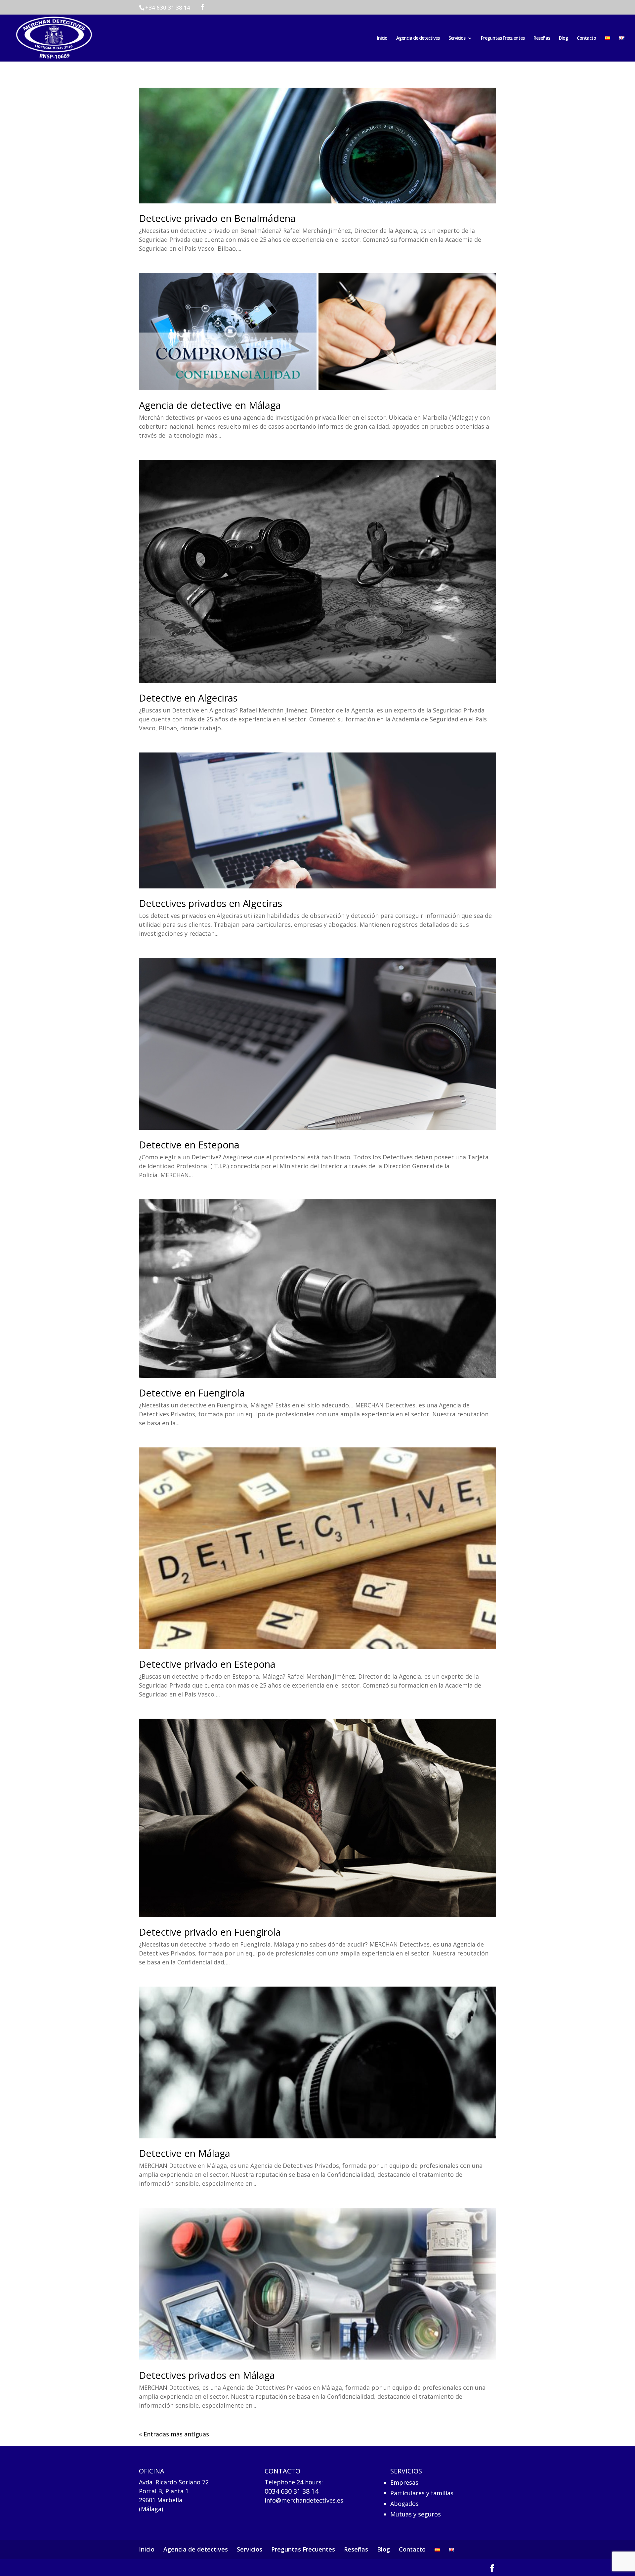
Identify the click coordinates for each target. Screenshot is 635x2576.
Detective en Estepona (189, 1145)
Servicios (457, 38)
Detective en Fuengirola (192, 1393)
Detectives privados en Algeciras (211, 903)
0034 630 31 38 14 (292, 2491)
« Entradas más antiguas (174, 2434)
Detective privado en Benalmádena (217, 218)
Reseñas (542, 38)
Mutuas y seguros (416, 2514)
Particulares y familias (422, 2492)
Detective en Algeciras (188, 698)
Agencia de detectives (418, 38)
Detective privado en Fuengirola (210, 1932)
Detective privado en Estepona (207, 1664)
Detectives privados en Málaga (207, 2375)
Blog (563, 38)
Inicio (382, 38)
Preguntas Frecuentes (503, 38)
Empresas (404, 2482)
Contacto (586, 38)
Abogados (404, 2503)
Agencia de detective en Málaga (210, 405)
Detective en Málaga (185, 2153)
